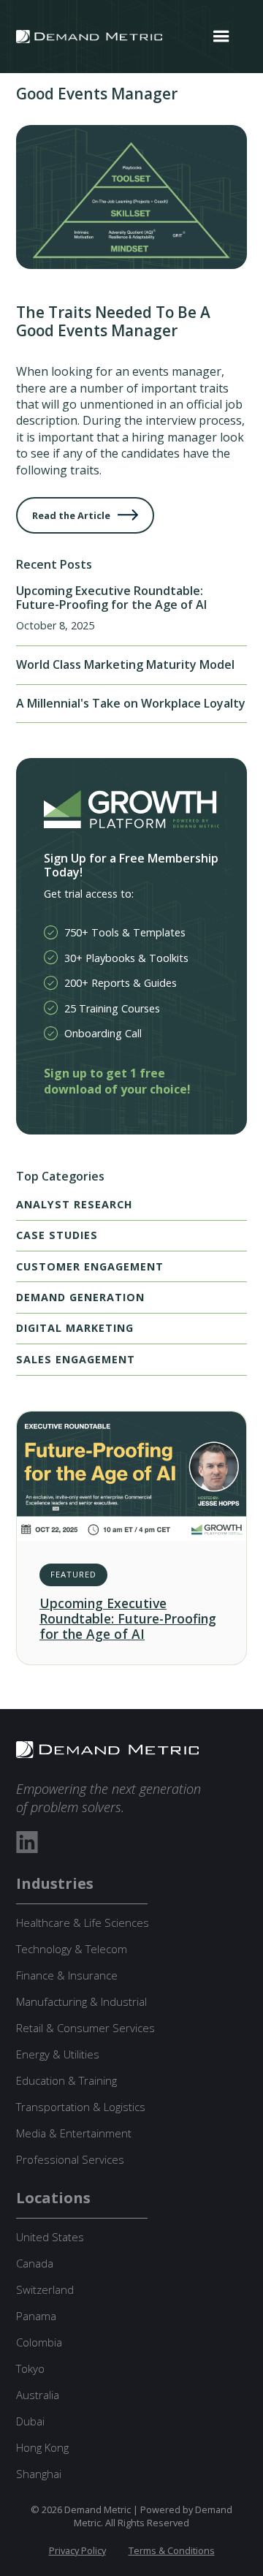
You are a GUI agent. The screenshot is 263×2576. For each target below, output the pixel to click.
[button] (221, 37)
